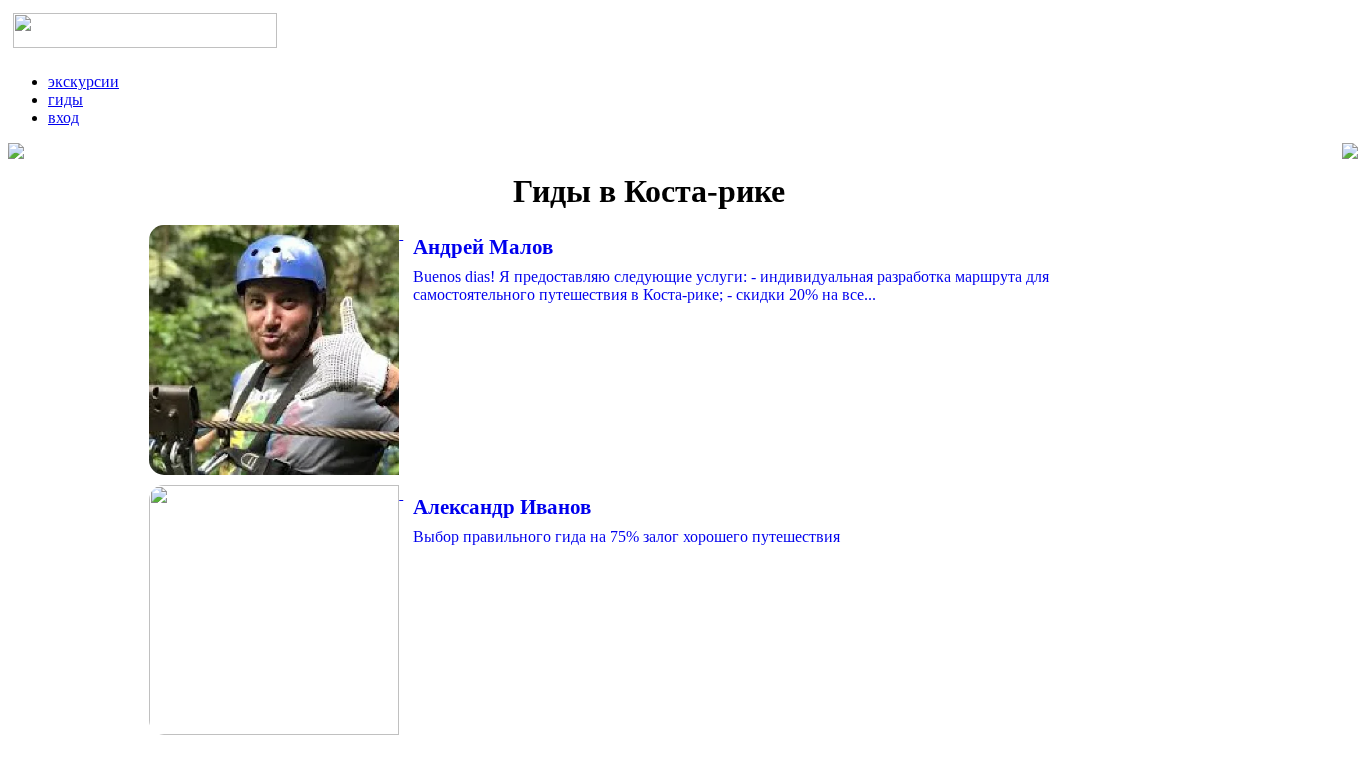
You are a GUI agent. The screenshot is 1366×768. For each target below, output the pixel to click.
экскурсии (83, 81)
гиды (65, 99)
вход (63, 117)
